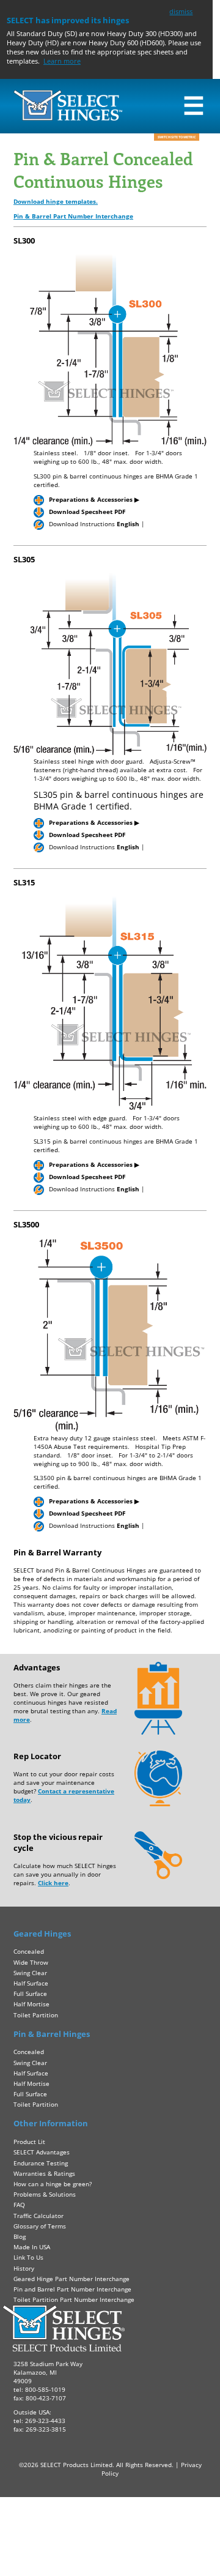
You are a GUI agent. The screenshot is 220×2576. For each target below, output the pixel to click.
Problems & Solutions (45, 2194)
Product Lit (29, 2142)
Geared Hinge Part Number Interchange (71, 2279)
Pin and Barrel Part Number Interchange (72, 2289)
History (24, 2268)
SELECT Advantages (42, 2152)
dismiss (181, 11)
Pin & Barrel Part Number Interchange (73, 216)
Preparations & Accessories (94, 499)
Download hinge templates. (56, 201)
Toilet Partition (36, 2015)
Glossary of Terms (40, 2226)
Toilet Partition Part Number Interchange (74, 2299)
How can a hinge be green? (53, 2184)
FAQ (19, 2205)
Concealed (29, 1951)
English (128, 524)
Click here (53, 1883)
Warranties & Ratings (44, 2173)
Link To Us (28, 2257)
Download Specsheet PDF (87, 512)
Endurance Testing (41, 2163)
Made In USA (32, 2247)
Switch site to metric (177, 137)
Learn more (62, 61)
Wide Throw (31, 1962)
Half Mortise (31, 2004)
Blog (20, 2236)
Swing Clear (30, 1973)
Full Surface (30, 1993)
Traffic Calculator (38, 2216)
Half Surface (31, 1983)
